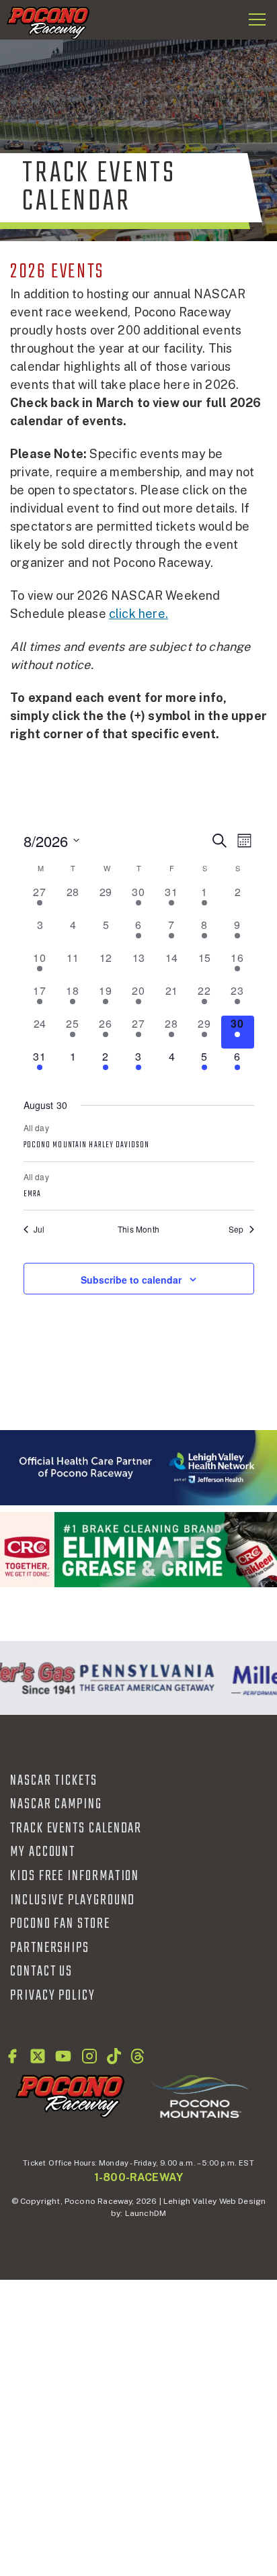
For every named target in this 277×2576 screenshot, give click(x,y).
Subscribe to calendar (131, 1280)
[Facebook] (12, 2056)
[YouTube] (63, 2056)
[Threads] (137, 2056)
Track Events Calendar (76, 1828)
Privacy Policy (53, 1996)
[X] (38, 2056)
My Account (43, 1852)
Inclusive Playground (73, 1900)
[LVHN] (138, 1468)
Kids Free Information (75, 1876)
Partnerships (50, 1948)
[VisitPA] (144, 1678)
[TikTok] (114, 2056)
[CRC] (138, 1549)
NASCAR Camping (56, 1804)
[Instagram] (89, 2056)
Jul (39, 1229)
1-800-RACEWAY (138, 2177)
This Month (138, 1229)
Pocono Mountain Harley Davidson (87, 1145)
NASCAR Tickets (54, 1781)
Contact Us (41, 1971)
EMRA (32, 1194)
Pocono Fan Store (60, 1924)
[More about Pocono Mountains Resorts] (200, 2096)
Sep (236, 1229)
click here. (138, 614)
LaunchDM (146, 2213)
